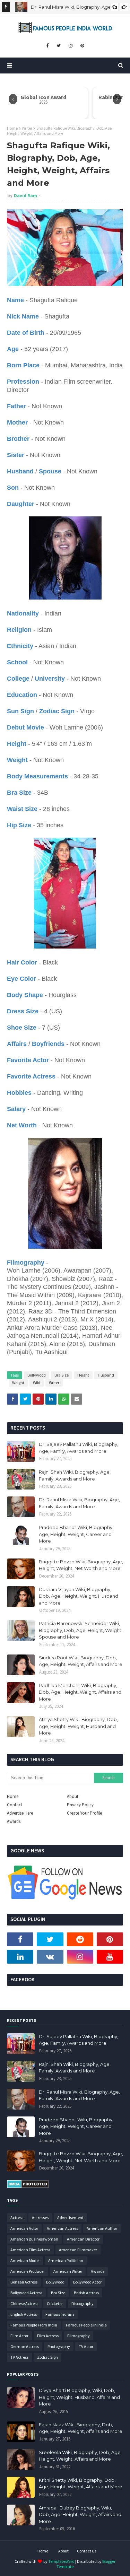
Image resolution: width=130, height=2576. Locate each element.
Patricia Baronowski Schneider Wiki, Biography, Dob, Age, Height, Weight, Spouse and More (81, 1630)
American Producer (28, 2271)
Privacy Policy (80, 1805)
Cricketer (55, 2303)
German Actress (25, 2346)
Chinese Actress (24, 2303)
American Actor (24, 2228)
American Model (25, 2260)
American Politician (66, 2260)
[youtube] (110, 1957)
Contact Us (87, 2551)
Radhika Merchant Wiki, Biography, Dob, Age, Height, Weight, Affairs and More (80, 1692)
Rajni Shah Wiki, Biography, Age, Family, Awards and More (75, 1475)
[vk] (50, 1957)
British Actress (86, 2293)
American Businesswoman (34, 2239)
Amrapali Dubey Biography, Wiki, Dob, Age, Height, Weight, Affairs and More (80, 2514)
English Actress (24, 2314)
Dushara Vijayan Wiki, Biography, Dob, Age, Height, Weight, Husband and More (79, 1596)
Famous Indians (60, 2314)
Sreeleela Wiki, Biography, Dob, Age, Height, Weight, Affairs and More (80, 2456)
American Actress (62, 2228)
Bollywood (37, 1375)
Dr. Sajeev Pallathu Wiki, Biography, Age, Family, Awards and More (79, 1448)
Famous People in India (86, 2325)
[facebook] (47, 46)
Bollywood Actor (87, 2282)
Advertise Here (20, 1813)
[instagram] (71, 46)
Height (83, 1375)
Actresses (40, 2217)
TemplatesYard (61, 2561)
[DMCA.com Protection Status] (28, 2186)
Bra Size (62, 1375)
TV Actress (19, 2357)
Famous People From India (34, 2325)
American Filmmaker (78, 2250)
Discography (83, 2303)
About (73, 1796)
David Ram (25, 196)
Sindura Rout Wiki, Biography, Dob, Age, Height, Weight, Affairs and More (81, 1661)
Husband (106, 1375)
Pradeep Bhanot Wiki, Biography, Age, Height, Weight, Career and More (76, 1534)
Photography (59, 2346)
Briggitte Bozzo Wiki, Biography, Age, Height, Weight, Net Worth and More (81, 1565)
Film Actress (48, 2336)
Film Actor (19, 2336)
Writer (27, 128)
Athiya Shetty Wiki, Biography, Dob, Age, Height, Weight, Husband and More (78, 1726)
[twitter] (59, 46)
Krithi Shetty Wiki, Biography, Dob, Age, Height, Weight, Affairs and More (81, 2483)
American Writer (68, 2271)
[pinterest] (82, 46)
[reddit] (80, 1939)
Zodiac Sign (47, 2357)
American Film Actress (30, 2250)
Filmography (79, 2336)
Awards (14, 1821)
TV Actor (86, 2346)
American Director (83, 2239)
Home (12, 128)
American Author (102, 2228)
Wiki (37, 1383)
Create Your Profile (84, 1813)
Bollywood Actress (26, 2293)
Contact (15, 1805)
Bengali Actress (24, 2282)
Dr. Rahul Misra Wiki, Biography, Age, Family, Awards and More (79, 1503)
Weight (18, 1383)
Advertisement (70, 2217)
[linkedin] (20, 1957)
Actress (17, 2217)
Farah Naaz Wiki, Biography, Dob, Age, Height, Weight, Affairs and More (81, 2428)
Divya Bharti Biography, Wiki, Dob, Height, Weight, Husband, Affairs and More (79, 2397)
